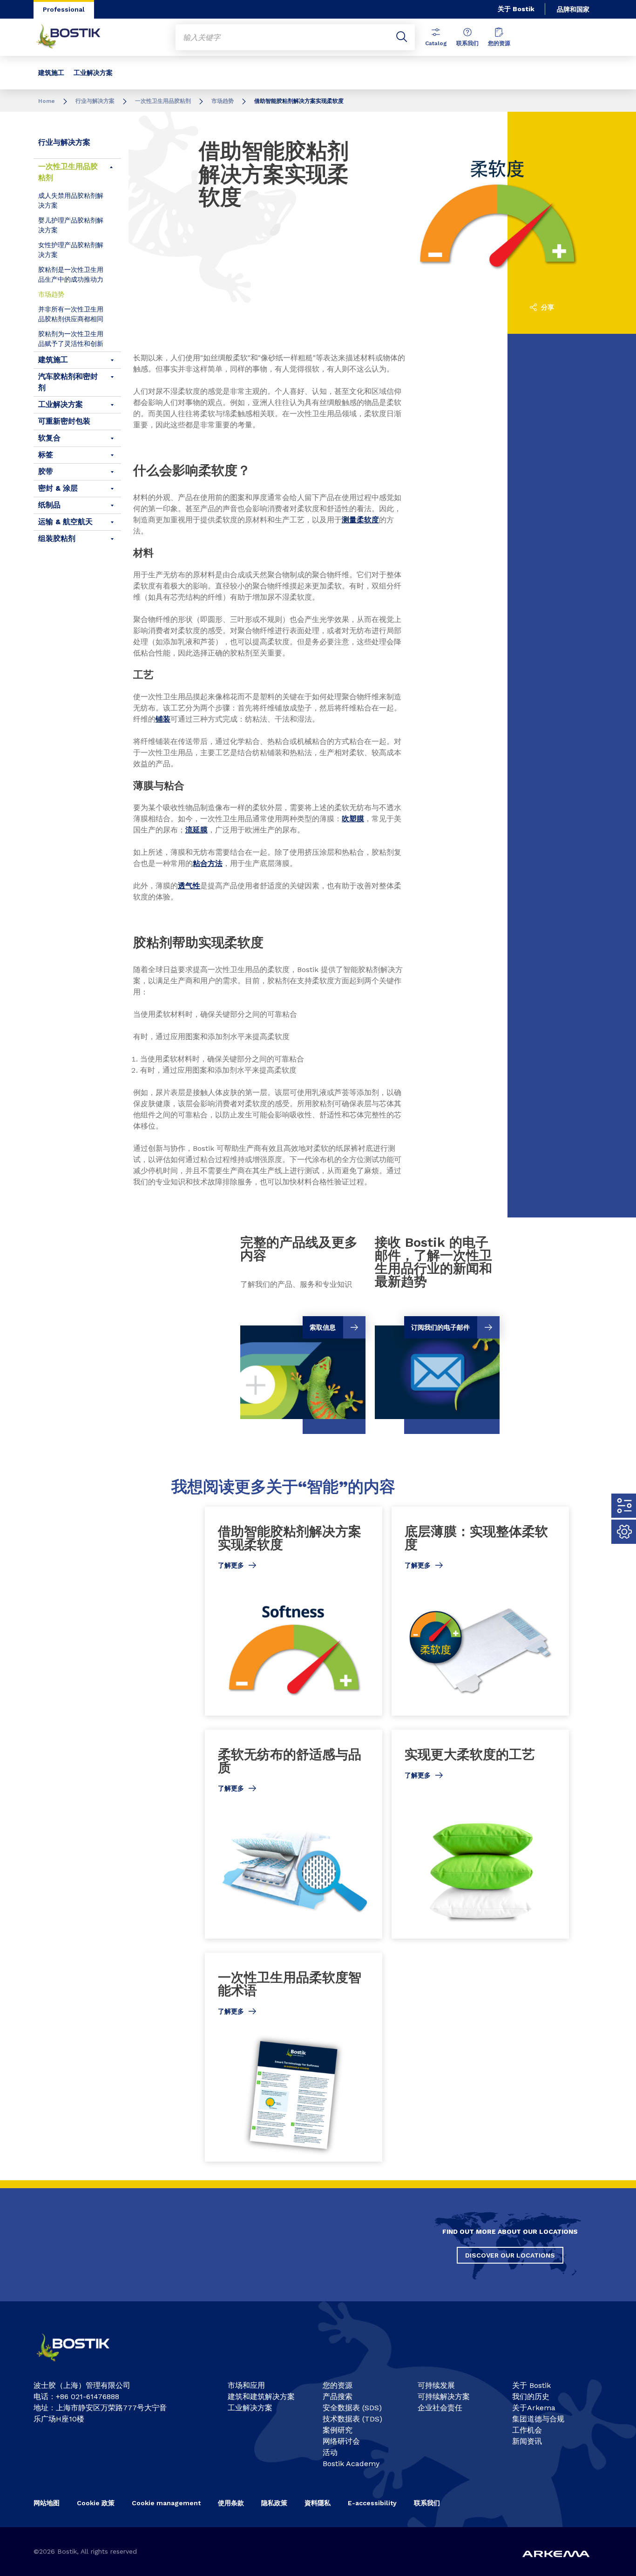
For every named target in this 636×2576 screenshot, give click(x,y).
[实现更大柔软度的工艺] (480, 1834)
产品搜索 (338, 2397)
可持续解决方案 (444, 2397)
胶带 (46, 471)
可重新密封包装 (64, 421)
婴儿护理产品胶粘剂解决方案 (71, 225)
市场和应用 (246, 2385)
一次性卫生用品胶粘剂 (163, 101)
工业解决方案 (93, 73)
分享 (547, 307)
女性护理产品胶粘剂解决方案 (71, 250)
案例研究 (338, 2430)
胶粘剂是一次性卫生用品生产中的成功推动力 (71, 274)
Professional (64, 9)
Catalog (436, 43)
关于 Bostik (516, 9)
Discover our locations (510, 2255)
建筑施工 (51, 73)
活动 (330, 2452)
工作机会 (527, 2430)
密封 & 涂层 (58, 488)
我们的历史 (531, 2397)
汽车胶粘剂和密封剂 (68, 382)
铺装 (163, 719)
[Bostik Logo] (81, 2365)
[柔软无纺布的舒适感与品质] (294, 1834)
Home (47, 101)
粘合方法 (208, 863)
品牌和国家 (573, 9)
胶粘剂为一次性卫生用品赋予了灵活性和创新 (71, 339)
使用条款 (231, 2503)
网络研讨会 (341, 2441)
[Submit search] (402, 37)
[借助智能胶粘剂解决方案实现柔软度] (294, 1611)
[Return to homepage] (75, 37)
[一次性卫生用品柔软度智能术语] (294, 2057)
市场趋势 (223, 101)
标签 (46, 455)
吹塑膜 (353, 819)
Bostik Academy (351, 2464)
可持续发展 (436, 2385)
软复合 (49, 438)
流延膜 (196, 830)
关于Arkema (534, 2408)
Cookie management (166, 2503)
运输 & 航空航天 (65, 522)
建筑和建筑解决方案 (261, 2397)
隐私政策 (274, 2503)
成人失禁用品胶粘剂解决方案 (71, 200)
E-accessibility (372, 2503)
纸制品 (49, 505)
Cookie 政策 (96, 2503)
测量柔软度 (360, 520)
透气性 (189, 886)
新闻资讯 (527, 2441)
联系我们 (467, 43)
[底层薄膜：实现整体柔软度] (480, 1611)
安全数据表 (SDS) (352, 2408)
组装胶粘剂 (57, 538)
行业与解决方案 (95, 101)
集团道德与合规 (538, 2419)
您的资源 (499, 43)
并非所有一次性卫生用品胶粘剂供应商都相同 (71, 314)
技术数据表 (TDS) (352, 2419)
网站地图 (47, 2503)
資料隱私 (318, 2503)
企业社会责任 (440, 2408)
